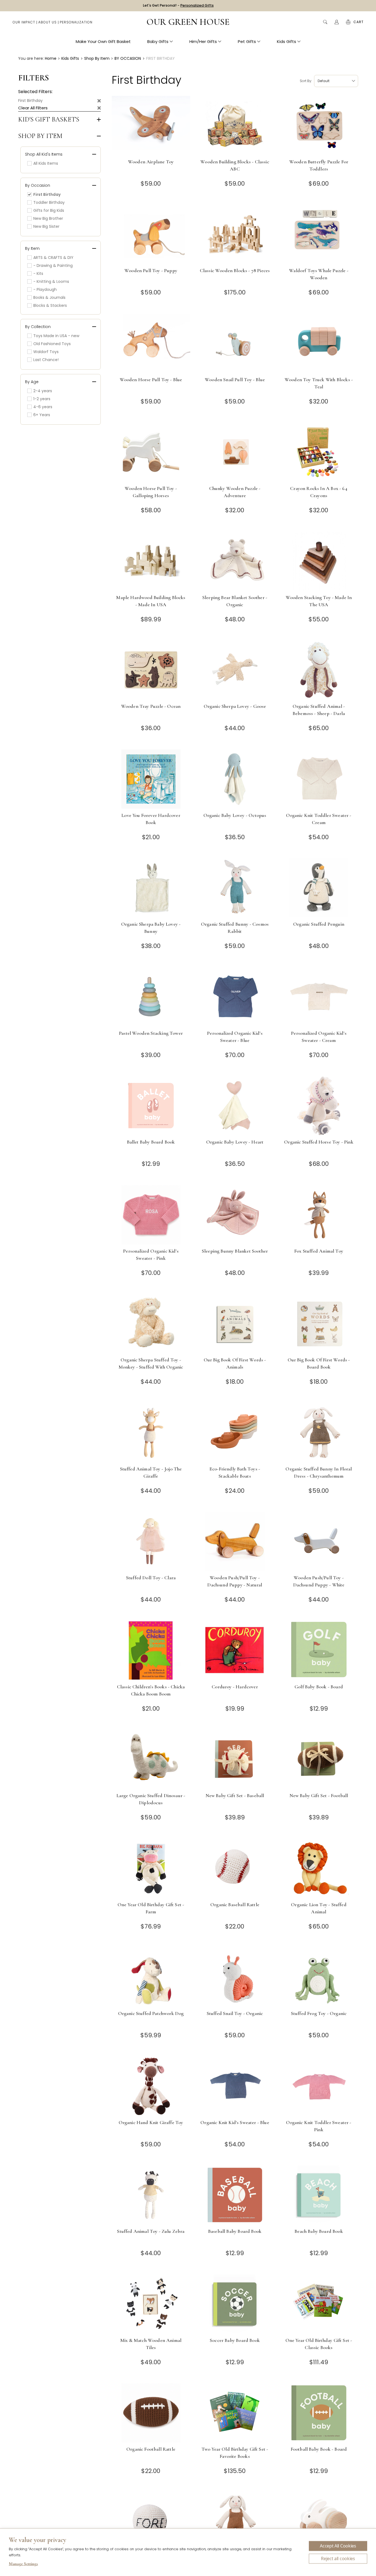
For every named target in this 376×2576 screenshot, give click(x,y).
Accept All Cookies (338, 2546)
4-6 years (43, 407)
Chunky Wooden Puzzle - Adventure (235, 492)
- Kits (38, 273)
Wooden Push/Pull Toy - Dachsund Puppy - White (319, 1581)
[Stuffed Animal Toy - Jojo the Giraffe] (151, 1433)
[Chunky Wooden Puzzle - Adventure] (235, 452)
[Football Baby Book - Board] (319, 2413)
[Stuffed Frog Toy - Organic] (319, 1977)
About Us (47, 22)
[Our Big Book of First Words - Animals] (235, 1324)
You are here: (31, 58)
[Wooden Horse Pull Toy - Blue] (151, 343)
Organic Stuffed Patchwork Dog (151, 2013)
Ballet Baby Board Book (151, 1142)
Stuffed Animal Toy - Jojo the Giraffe (151, 1472)
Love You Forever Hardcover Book (151, 819)
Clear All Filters (33, 108)
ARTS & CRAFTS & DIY (53, 258)
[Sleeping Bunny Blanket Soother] (235, 1215)
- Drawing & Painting (53, 266)
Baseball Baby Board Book (235, 2231)
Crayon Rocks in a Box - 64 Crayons (319, 492)
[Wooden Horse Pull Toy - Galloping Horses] (151, 452)
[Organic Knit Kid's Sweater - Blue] (235, 2086)
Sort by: (306, 81)
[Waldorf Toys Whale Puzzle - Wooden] (319, 234)
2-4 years (43, 391)
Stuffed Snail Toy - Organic (235, 2013)
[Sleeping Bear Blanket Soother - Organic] (235, 561)
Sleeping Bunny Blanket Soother (235, 1251)
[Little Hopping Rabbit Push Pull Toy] (319, 2522)
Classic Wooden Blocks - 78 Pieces (235, 270)
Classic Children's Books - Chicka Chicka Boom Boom (151, 1690)
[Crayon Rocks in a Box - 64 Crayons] (319, 452)
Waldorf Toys (46, 352)
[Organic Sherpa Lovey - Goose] (235, 670)
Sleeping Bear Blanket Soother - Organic (235, 601)
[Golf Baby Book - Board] (319, 1650)
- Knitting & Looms (51, 281)
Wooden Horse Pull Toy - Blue (151, 380)
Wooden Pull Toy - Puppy (151, 270)
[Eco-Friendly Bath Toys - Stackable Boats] (235, 1433)
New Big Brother (48, 218)
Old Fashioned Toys (52, 344)
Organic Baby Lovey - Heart (235, 1142)
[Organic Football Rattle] (151, 2413)
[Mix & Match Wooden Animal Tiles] (151, 2304)
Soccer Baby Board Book (235, 2340)
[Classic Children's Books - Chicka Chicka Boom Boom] (151, 1650)
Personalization (76, 22)
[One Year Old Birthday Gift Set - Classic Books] (319, 2304)
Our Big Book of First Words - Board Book (319, 1363)
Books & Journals (49, 297)
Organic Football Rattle (151, 2449)
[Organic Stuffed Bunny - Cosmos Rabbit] (235, 888)
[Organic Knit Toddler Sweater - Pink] (319, 2086)
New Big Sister (46, 226)
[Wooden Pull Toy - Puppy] (151, 234)
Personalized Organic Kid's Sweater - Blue (235, 1037)
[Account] (337, 22)
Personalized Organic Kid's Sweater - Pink (151, 1255)
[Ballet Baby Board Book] (151, 1106)
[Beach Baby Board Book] (319, 2195)
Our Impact (24, 22)
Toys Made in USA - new (56, 336)
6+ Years (42, 415)
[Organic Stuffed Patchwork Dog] (151, 1977)
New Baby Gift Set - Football (319, 1795)
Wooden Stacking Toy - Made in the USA (319, 601)
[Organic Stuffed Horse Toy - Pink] (319, 1106)
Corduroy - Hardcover (235, 1687)
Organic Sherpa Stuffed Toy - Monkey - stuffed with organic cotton (151, 1367)
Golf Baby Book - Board (319, 1687)
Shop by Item (40, 136)
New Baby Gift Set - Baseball (235, 1795)
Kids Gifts (287, 41)
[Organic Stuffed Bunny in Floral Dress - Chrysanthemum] (319, 1433)
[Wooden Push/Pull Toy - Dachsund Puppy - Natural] (235, 1541)
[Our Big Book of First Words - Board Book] (319, 1324)
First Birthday (30, 101)
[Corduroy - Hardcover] (235, 1650)
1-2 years (42, 399)
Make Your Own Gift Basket (103, 41)
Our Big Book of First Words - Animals (235, 1363)
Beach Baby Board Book (319, 2231)
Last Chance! (46, 360)
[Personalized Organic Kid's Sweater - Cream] (319, 997)
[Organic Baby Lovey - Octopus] (235, 779)
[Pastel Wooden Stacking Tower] (151, 997)
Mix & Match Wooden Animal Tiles (151, 2344)
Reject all (338, 2559)
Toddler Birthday (49, 202)
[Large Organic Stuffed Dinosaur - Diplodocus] (151, 1759)
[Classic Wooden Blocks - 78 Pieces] (235, 234)
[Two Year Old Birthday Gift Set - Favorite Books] (235, 2413)
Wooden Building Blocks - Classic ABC (235, 165)
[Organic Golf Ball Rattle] (151, 2522)
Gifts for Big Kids (49, 210)
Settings (23, 2564)
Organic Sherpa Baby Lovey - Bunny (151, 928)
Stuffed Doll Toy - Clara (151, 1578)
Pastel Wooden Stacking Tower (151, 1033)
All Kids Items (46, 163)
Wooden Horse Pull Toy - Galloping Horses (151, 492)
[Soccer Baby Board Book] (235, 2304)
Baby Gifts (158, 41)
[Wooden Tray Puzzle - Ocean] (151, 670)
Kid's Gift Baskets (49, 120)
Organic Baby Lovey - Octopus (235, 815)
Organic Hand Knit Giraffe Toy (151, 2122)
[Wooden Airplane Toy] (151, 125)
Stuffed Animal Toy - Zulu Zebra (151, 2231)
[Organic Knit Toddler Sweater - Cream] (319, 779)
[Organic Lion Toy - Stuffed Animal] (319, 1868)
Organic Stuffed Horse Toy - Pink (319, 1142)
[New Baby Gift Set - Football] (319, 1759)
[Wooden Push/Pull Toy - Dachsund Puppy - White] (319, 1541)
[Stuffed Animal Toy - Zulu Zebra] (151, 2195)
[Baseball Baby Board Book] (235, 2195)
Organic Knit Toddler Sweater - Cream (319, 819)
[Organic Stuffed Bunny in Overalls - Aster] (235, 2522)
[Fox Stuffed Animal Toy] (319, 1215)
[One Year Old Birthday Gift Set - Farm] (151, 1868)
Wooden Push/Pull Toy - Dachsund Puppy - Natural (235, 1581)
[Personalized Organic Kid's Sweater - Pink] (151, 1215)
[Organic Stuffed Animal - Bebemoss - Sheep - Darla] (319, 670)
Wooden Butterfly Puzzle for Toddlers (319, 165)
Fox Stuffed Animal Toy (319, 1251)
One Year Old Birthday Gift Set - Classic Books (319, 2344)
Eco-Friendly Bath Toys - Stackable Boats (235, 1472)
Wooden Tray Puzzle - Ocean (151, 706)
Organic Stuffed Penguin (319, 924)
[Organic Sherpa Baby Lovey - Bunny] (151, 888)
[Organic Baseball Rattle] (235, 1868)
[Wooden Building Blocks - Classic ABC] (235, 125)
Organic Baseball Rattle (235, 1905)
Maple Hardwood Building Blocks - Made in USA (151, 601)
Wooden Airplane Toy (151, 162)
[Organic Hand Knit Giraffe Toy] (151, 2086)
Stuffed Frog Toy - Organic (319, 2013)
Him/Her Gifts (203, 41)
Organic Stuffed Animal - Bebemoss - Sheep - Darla (319, 710)
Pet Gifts (247, 41)
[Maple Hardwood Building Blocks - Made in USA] (151, 561)
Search (325, 22)
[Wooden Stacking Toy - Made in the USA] (319, 561)
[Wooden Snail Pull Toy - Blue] (235, 343)
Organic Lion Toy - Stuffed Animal (319, 1908)
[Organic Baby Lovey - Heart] (235, 1106)
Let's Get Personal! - (178, 5)
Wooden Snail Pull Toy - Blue (235, 380)
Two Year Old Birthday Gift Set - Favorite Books (235, 2453)
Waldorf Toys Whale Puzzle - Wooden (319, 274)
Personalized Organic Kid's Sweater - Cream (319, 1037)
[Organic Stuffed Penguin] (319, 888)
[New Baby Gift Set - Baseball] (235, 1759)
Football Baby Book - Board (319, 2449)
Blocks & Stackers (50, 305)
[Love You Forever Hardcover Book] (151, 779)
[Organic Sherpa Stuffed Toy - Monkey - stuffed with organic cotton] (151, 1324)
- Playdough (45, 289)
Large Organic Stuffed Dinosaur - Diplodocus (151, 1799)
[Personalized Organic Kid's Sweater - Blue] (235, 997)
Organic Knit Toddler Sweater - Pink (319, 2126)
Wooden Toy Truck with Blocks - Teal (319, 383)
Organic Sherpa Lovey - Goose (235, 706)
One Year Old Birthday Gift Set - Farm (151, 1908)
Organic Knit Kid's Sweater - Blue (235, 2122)
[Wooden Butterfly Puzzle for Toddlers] (319, 125)
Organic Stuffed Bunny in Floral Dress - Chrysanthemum (319, 1472)
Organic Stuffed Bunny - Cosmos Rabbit (235, 928)
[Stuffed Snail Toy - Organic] (235, 1977)
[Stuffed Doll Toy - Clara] (151, 1541)
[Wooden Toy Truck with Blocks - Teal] (319, 343)
